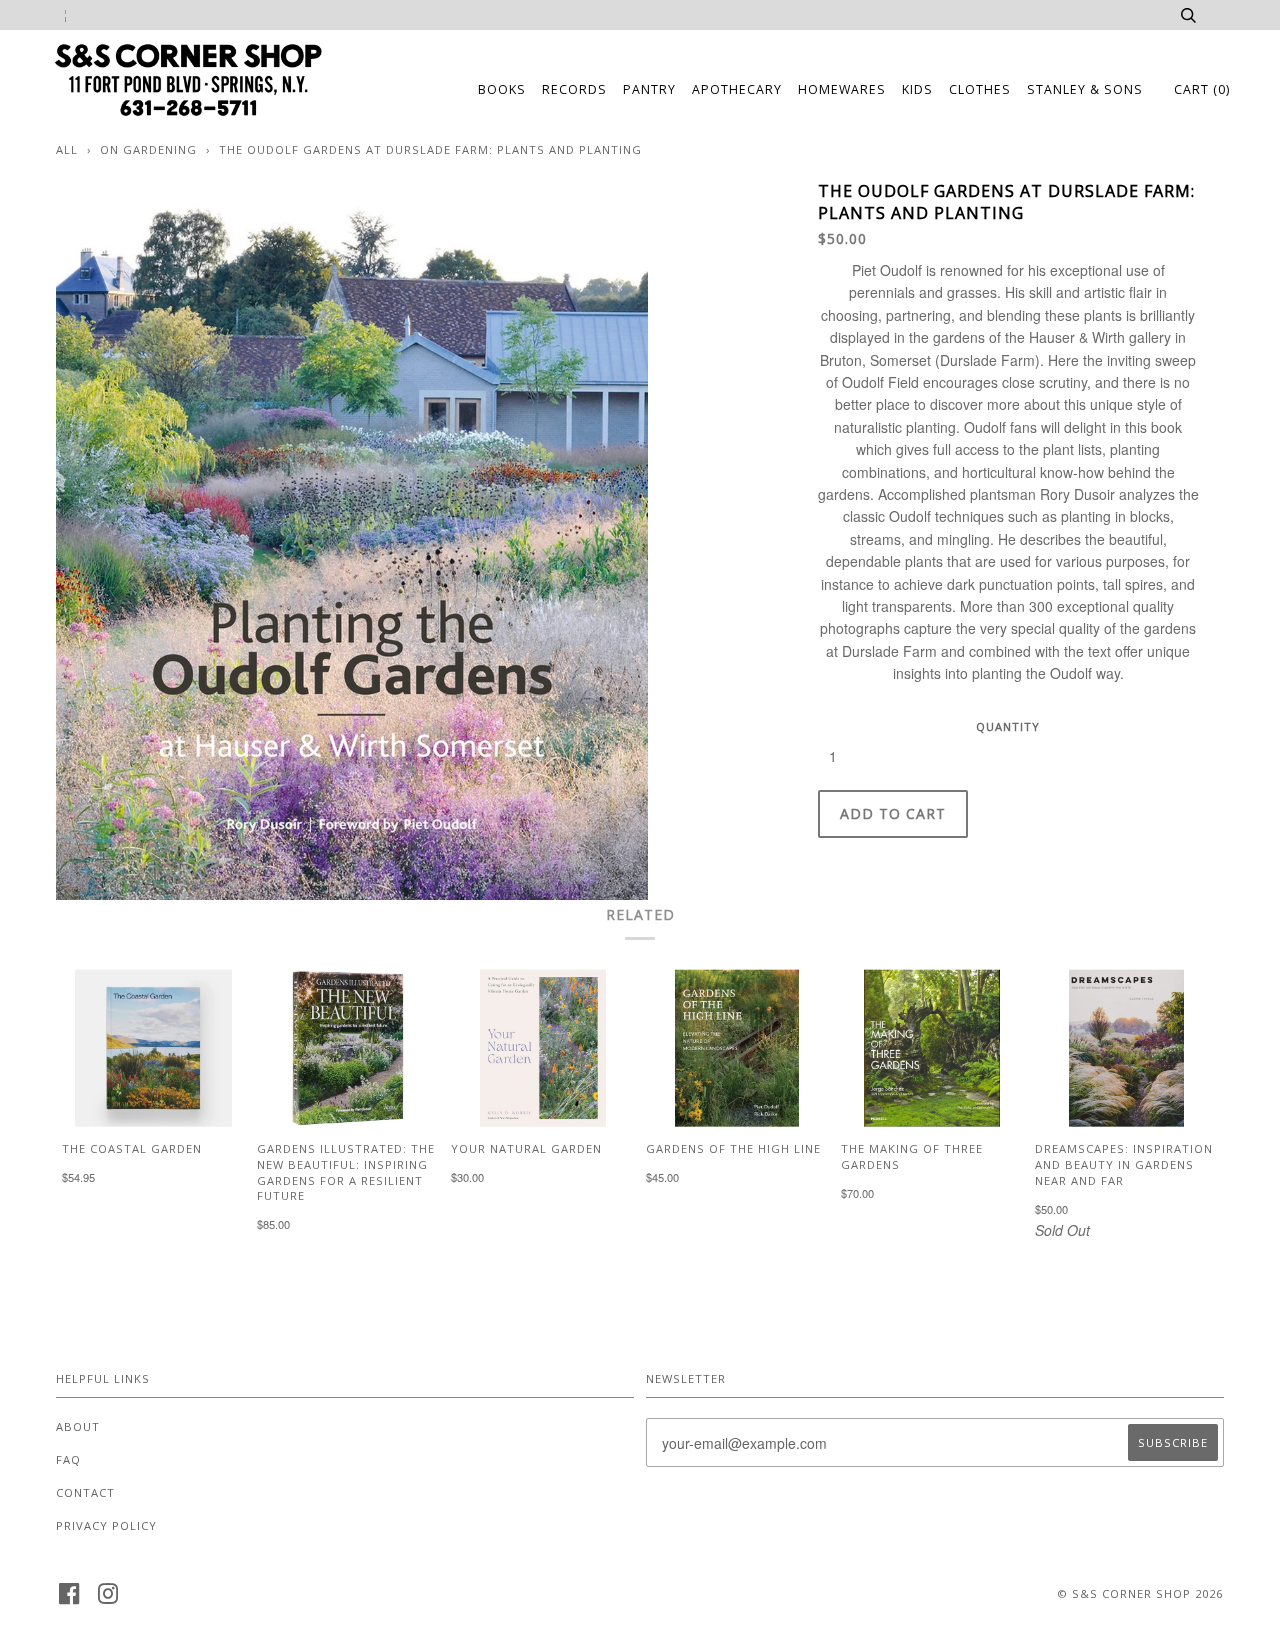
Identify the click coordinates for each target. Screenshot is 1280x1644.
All (67, 149)
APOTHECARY (737, 89)
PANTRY (649, 89)
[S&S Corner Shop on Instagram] (108, 1599)
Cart (1202, 89)
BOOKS (502, 89)
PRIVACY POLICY (106, 1525)
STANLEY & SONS (1085, 89)
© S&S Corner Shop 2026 (1140, 1593)
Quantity (1008, 726)
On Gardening (148, 149)
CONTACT (85, 1492)
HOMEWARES (842, 89)
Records (574, 89)
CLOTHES (980, 89)
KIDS (917, 89)
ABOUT (78, 1426)
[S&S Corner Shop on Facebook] (69, 1599)
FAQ (68, 1459)
